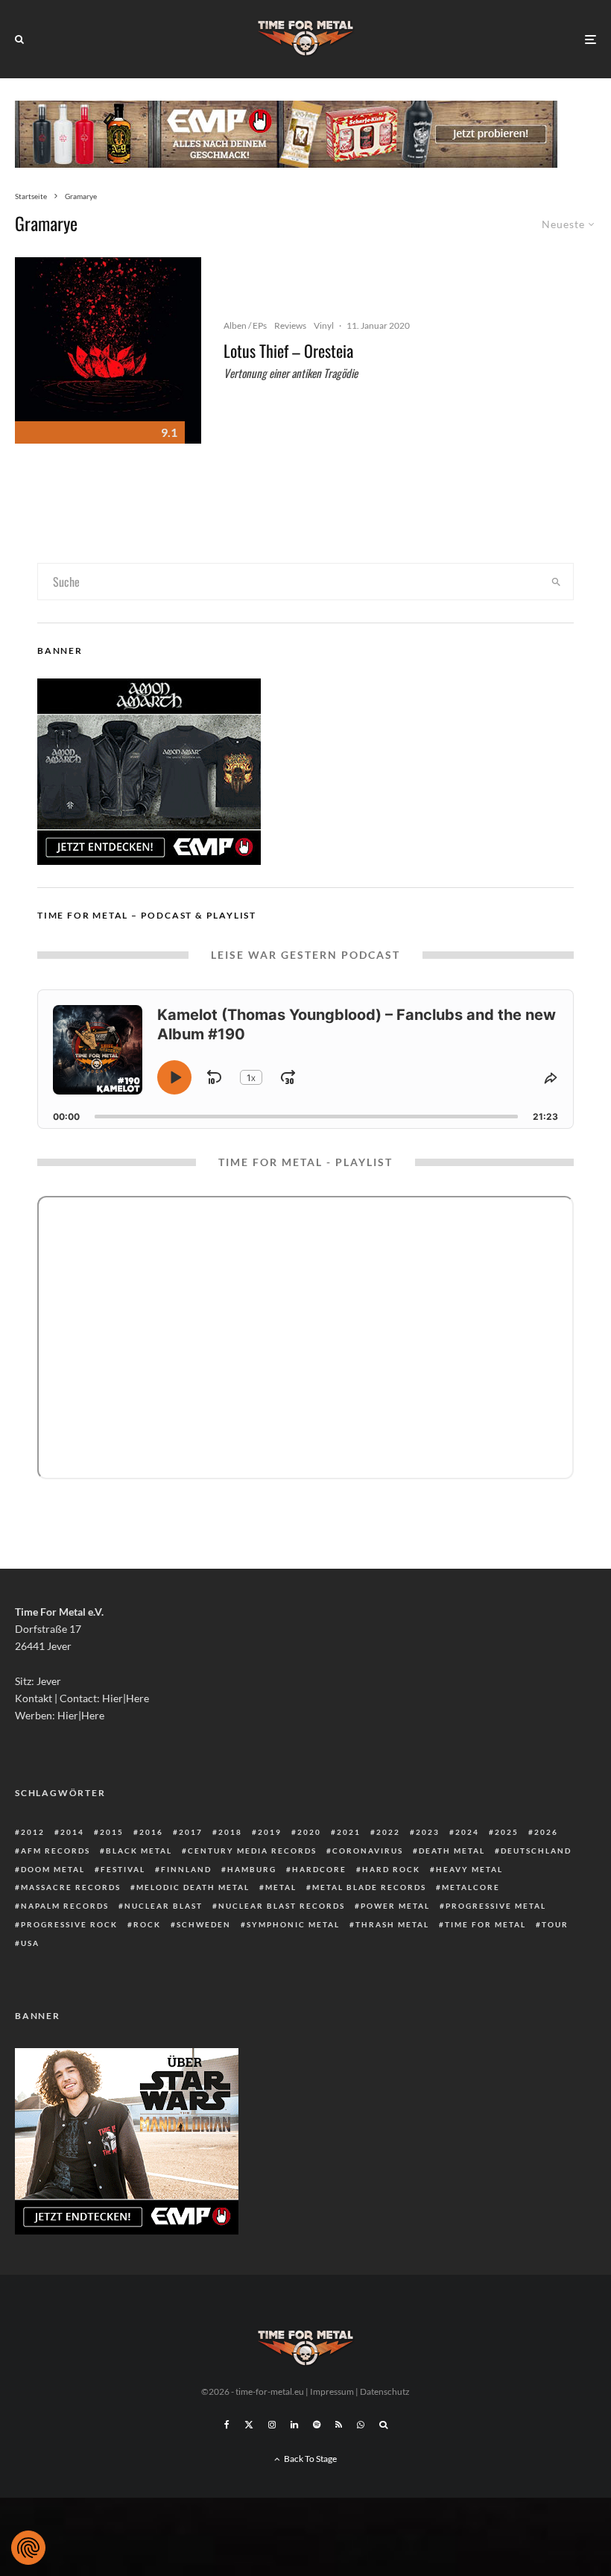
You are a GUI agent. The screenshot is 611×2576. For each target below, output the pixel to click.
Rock (147, 1924)
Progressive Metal (496, 1906)
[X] (249, 2425)
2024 (467, 1832)
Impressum (332, 2391)
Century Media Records (252, 1851)
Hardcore (319, 1869)
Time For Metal (485, 1924)
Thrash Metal (392, 1924)
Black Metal (139, 1851)
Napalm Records (65, 1906)
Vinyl (324, 325)
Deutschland (536, 1851)
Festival (123, 1869)
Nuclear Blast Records (282, 1906)
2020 (309, 1832)
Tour (555, 1924)
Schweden (204, 1924)
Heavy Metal (469, 1869)
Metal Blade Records (369, 1887)
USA (30, 1943)
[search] (556, 582)
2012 (33, 1832)
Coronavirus (368, 1851)
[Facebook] (227, 2425)
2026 (546, 1832)
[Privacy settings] (28, 2548)
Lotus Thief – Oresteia (288, 350)
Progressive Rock (69, 1924)
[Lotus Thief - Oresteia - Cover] (108, 350)
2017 (191, 1832)
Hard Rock (391, 1869)
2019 (270, 1832)
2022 (388, 1832)
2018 (230, 1832)
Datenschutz (385, 2391)
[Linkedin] (294, 2425)
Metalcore (471, 1887)
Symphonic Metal (293, 1924)
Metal (281, 1887)
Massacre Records (71, 1887)
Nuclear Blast (164, 1906)
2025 (507, 1832)
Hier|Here (126, 1698)
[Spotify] (317, 2425)
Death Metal (452, 1851)
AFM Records (56, 1851)
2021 (349, 1832)
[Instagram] (272, 2425)
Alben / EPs (245, 325)
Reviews (290, 325)
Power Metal (395, 1906)
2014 (72, 1832)
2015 (112, 1832)
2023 (428, 1832)
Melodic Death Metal (193, 1887)
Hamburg (252, 1869)
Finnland (186, 1869)
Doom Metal (53, 1869)
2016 (151, 1832)
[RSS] (339, 2425)
